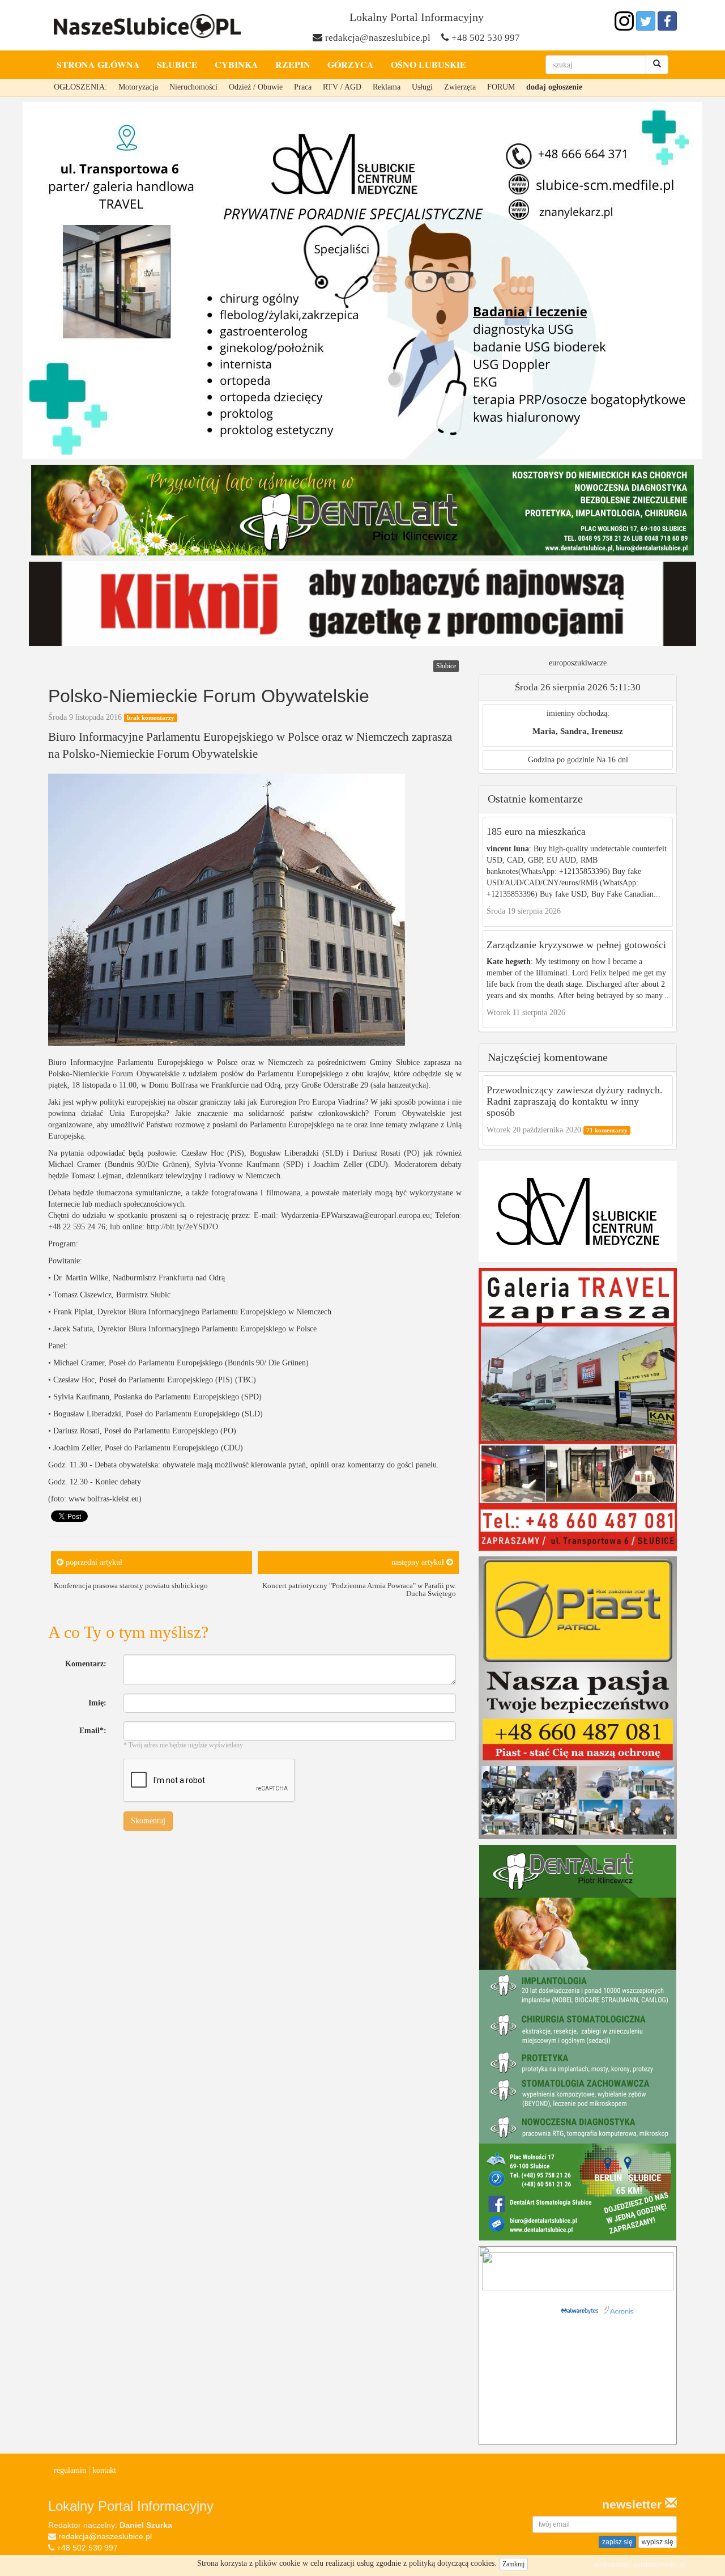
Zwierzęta (460, 87)
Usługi (422, 87)
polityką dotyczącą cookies (452, 2563)
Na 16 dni (612, 760)
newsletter (634, 2504)
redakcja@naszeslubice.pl (378, 38)
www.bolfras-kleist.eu (104, 1499)
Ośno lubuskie (428, 64)
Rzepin (293, 64)
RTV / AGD (342, 87)
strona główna (98, 64)
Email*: (93, 1731)
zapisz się (617, 2542)
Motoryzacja (138, 87)
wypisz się (658, 2542)
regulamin (70, 2470)
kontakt (104, 2470)
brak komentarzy (151, 718)
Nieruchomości (193, 87)
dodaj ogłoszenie (554, 87)
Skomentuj (148, 1821)
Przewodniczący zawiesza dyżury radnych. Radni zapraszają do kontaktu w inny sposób (575, 1101)
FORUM (501, 87)
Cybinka (236, 64)
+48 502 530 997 (486, 38)
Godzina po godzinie (561, 760)
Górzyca (351, 64)
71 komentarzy (607, 1130)
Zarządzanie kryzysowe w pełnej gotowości (576, 945)
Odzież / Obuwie (256, 87)
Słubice (177, 64)
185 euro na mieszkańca (536, 831)
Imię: (97, 1703)
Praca (303, 87)
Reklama (387, 87)
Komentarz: (86, 1664)
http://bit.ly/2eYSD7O (182, 1227)
